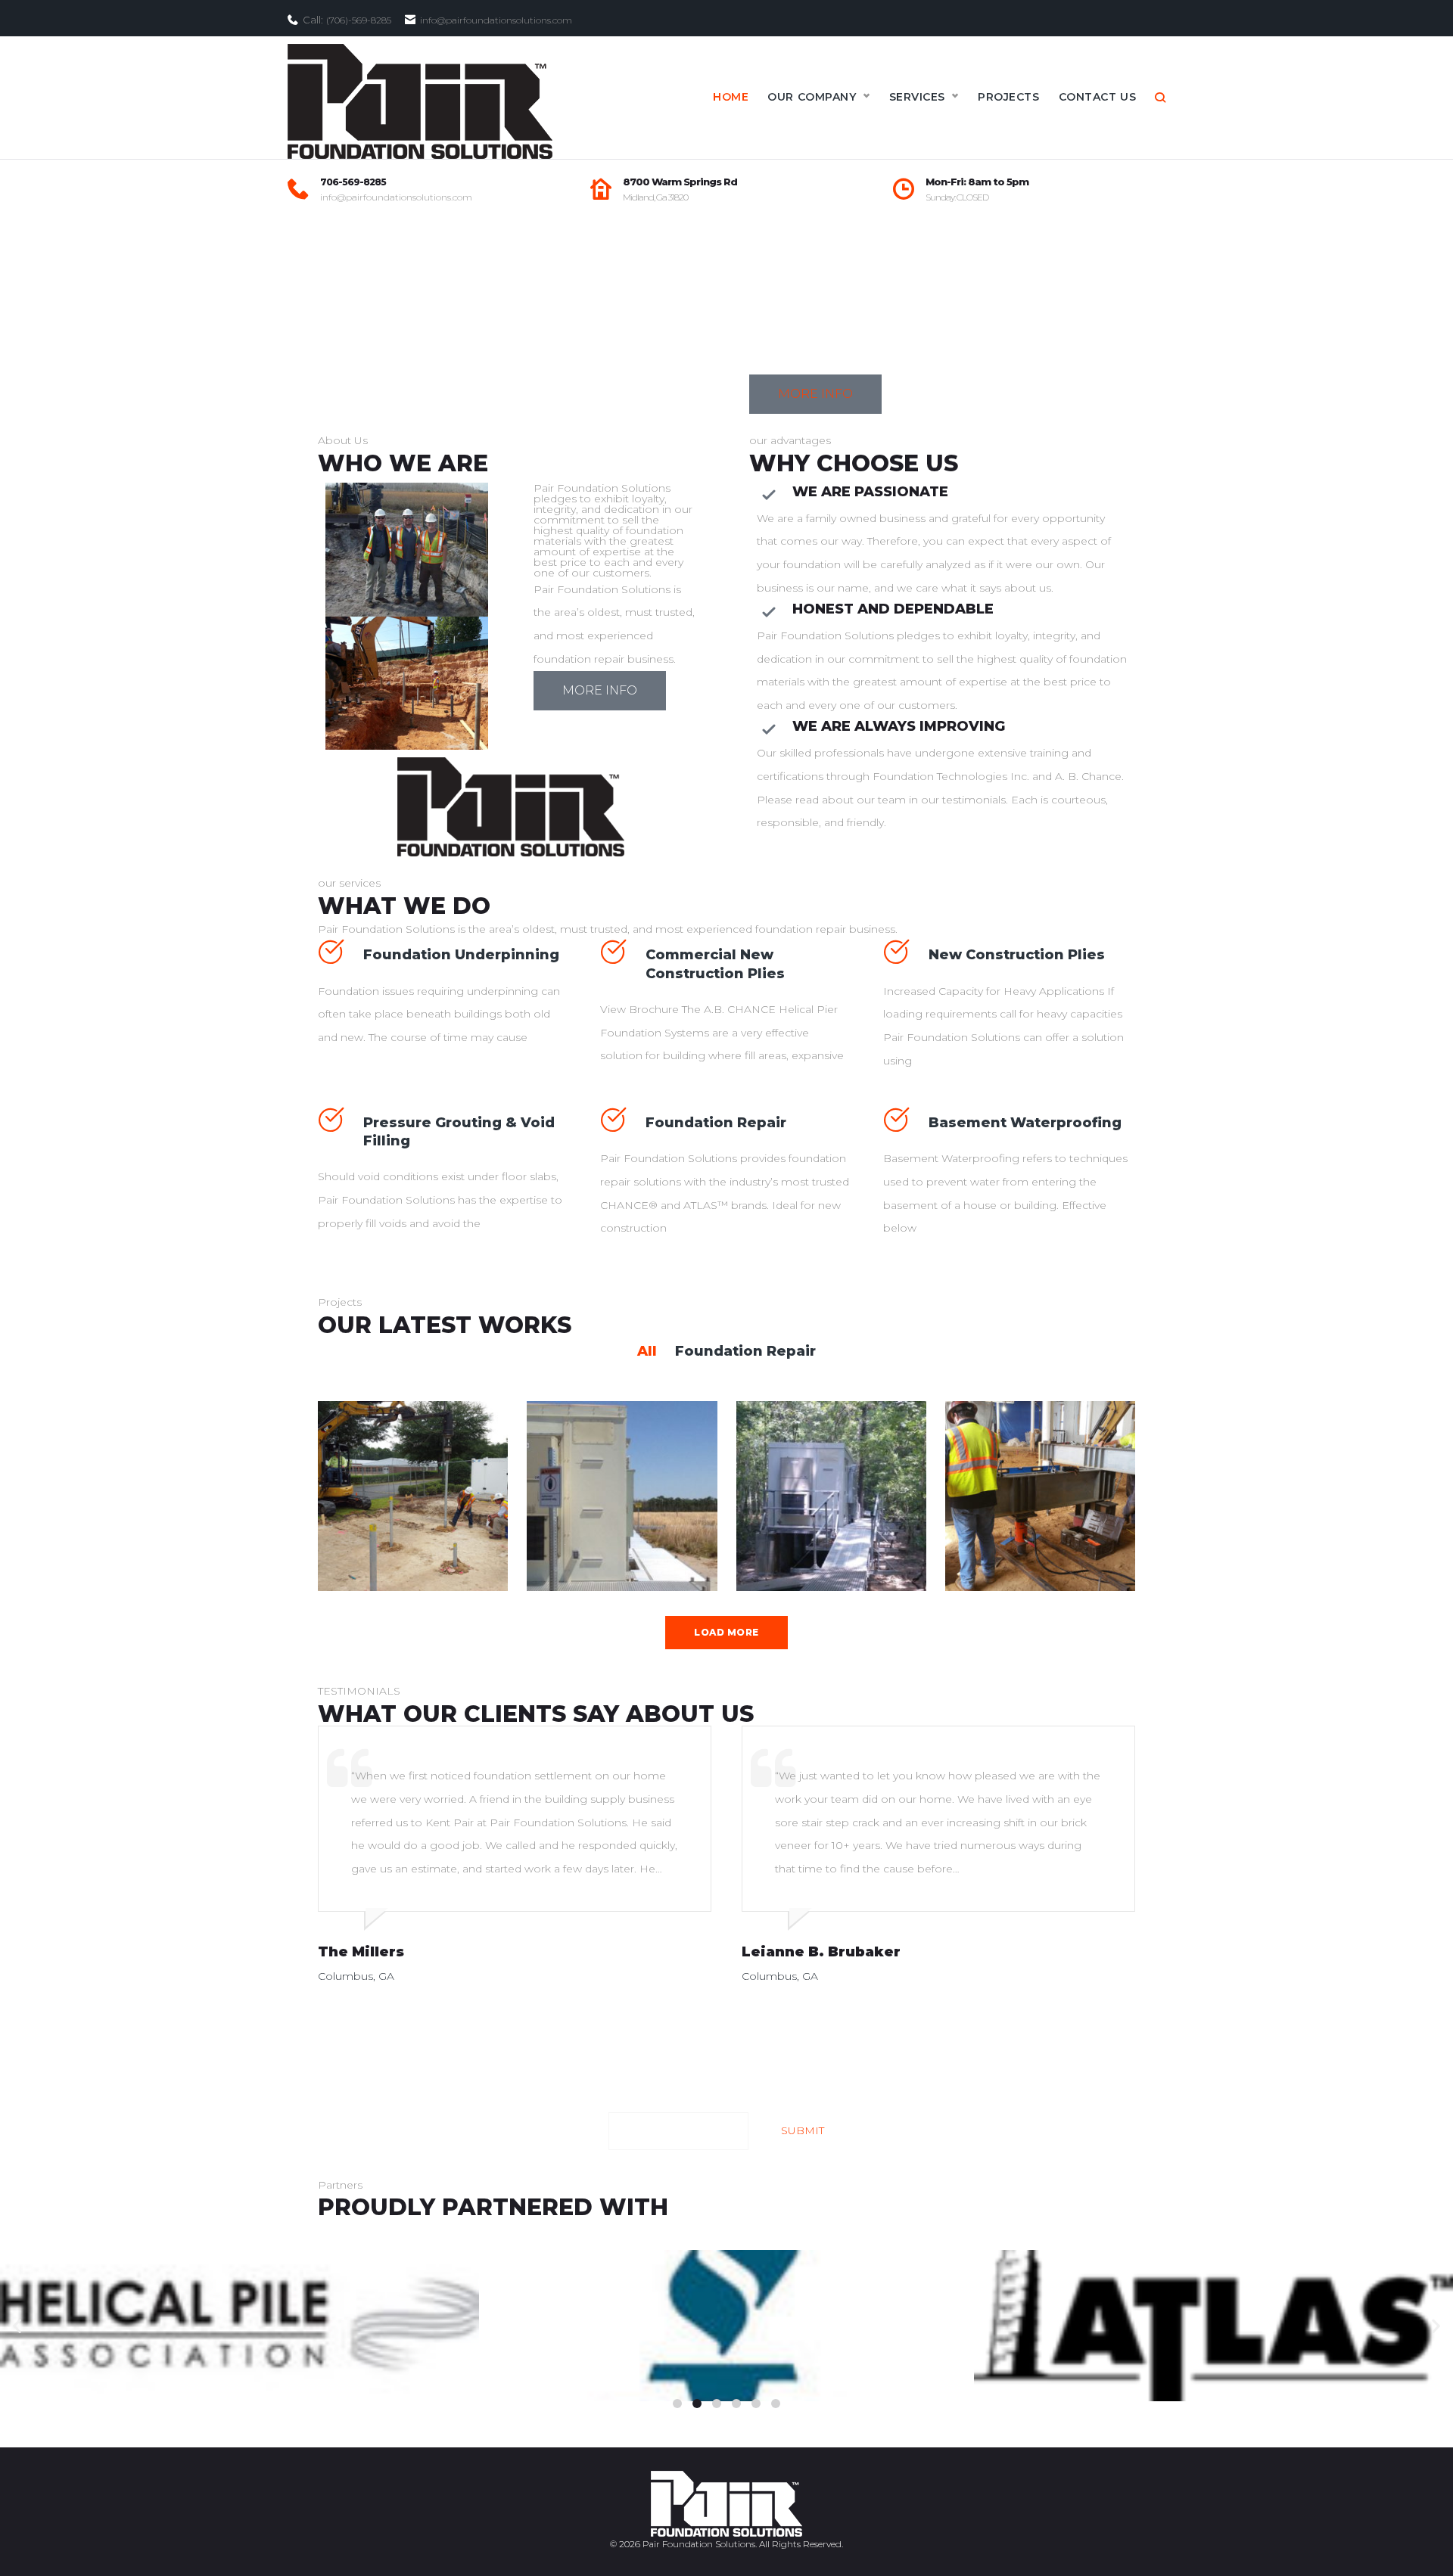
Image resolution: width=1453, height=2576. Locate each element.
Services (917, 97)
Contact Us (1098, 97)
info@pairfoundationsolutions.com (396, 197)
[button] (677, 2404)
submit (803, 2130)
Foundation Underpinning (461, 955)
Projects (1008, 97)
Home (731, 97)
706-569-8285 (353, 182)
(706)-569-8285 (359, 20)
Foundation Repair (716, 1123)
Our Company (812, 97)
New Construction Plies (1017, 955)
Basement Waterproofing (1025, 1123)
